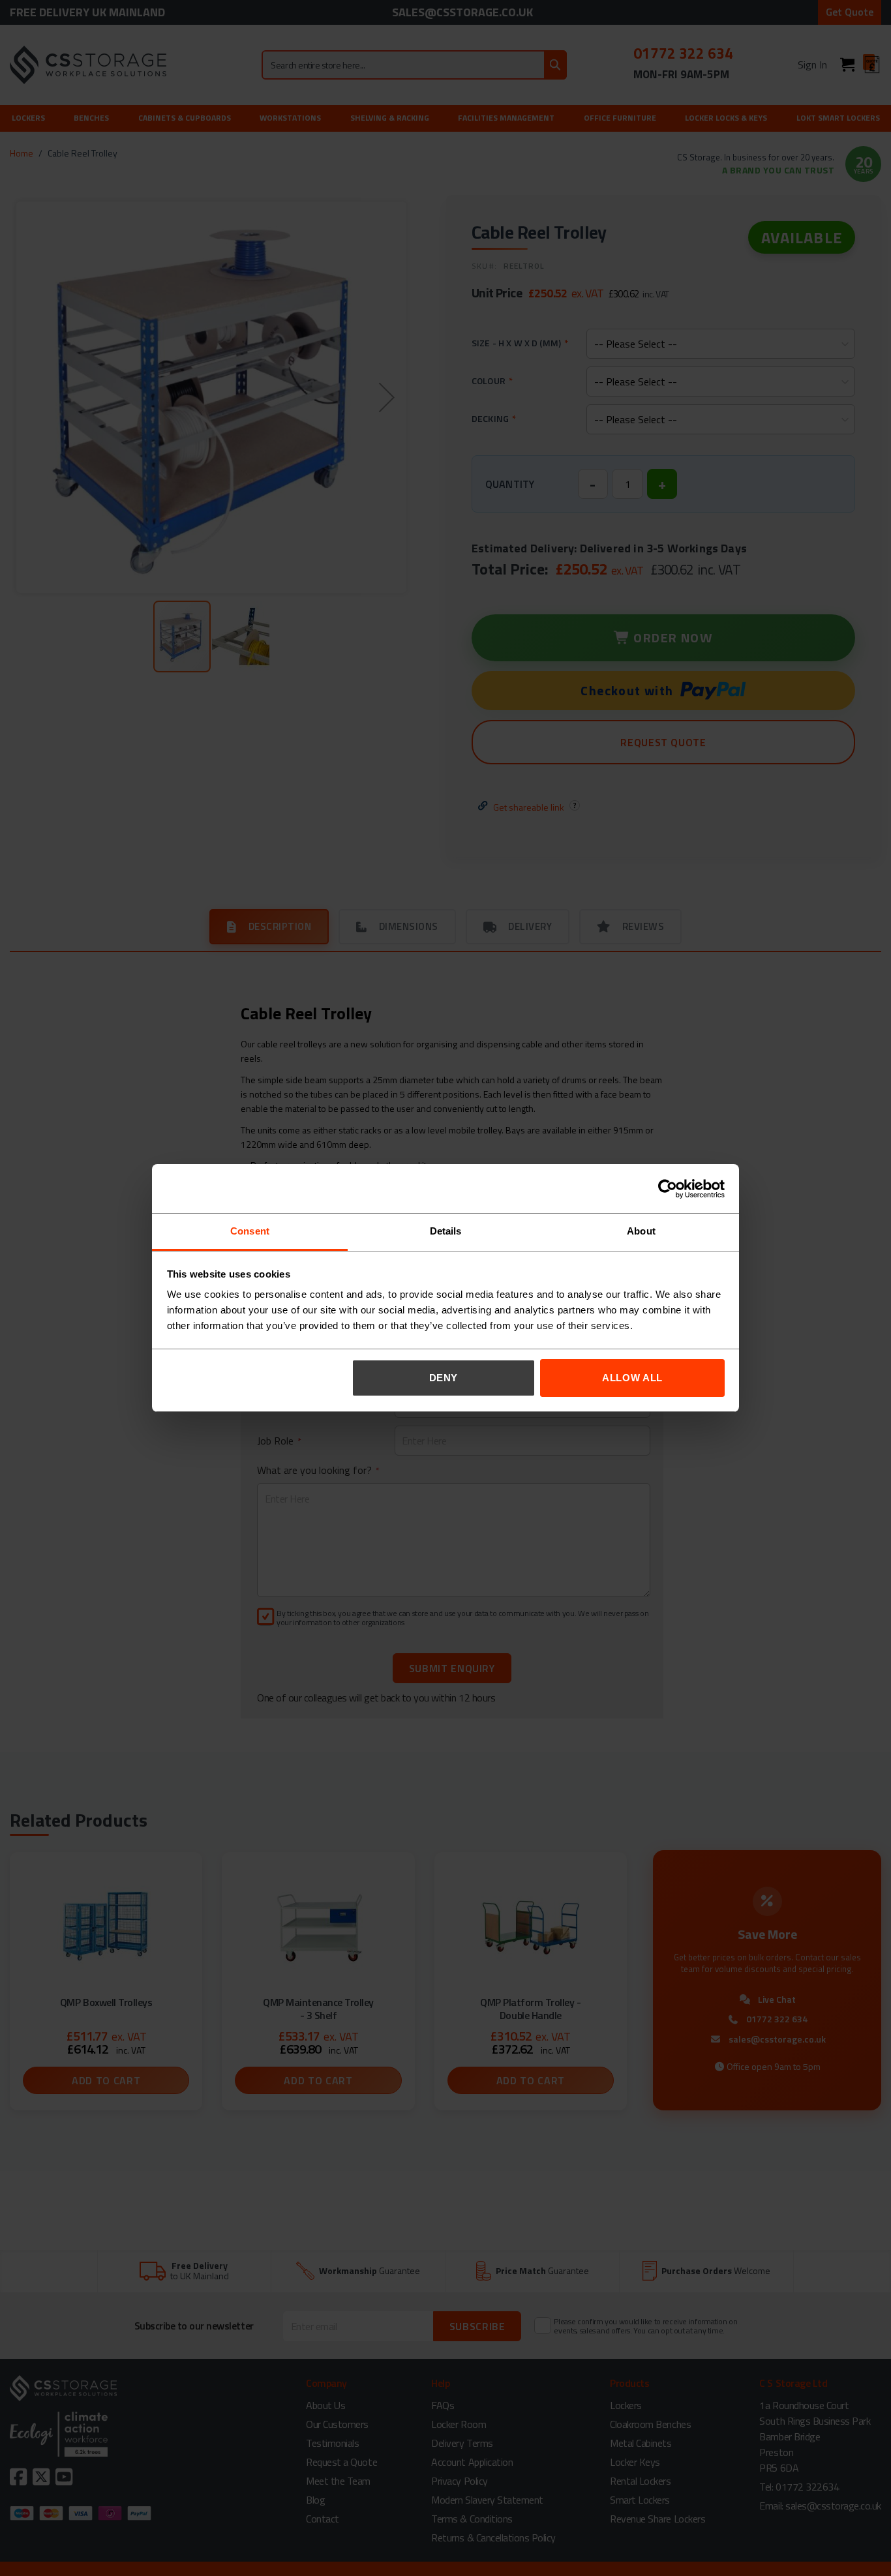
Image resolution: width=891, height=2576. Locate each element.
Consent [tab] (250, 1231)
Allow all (632, 1378)
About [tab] (641, 1231)
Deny (444, 1378)
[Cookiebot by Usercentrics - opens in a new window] (668, 1189)
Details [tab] (446, 1231)
